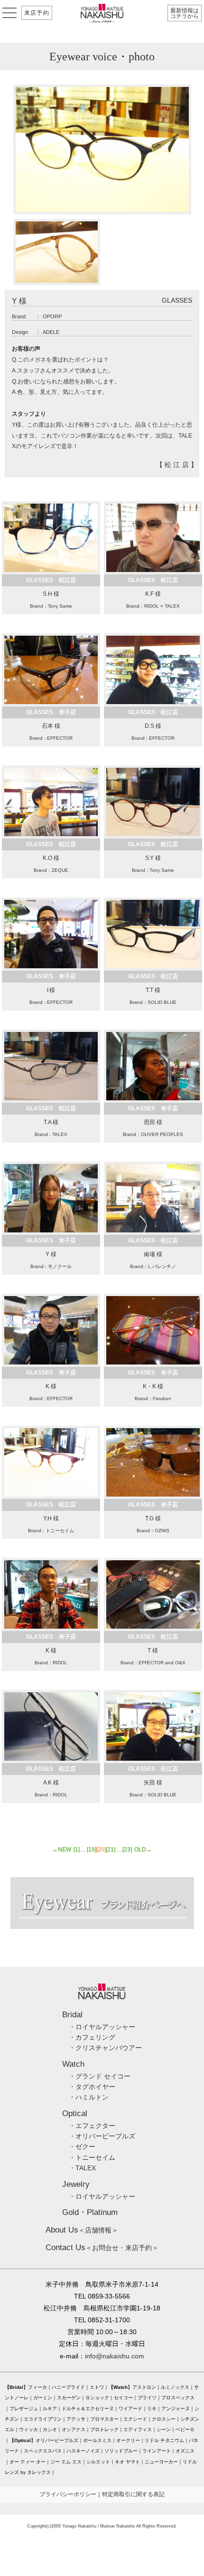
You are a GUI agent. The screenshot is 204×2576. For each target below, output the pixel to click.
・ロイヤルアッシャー (102, 2027)
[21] (111, 1850)
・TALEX (82, 2168)
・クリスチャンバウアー (105, 2048)
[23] (127, 1850)
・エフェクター (92, 2126)
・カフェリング (92, 2037)
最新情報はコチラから (185, 13)
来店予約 (37, 13)
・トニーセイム (92, 2157)
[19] (92, 1850)
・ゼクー (82, 2147)
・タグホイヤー (92, 2087)
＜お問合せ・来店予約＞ (102, 2248)
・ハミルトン (89, 2097)
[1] (77, 1850)
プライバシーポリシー (68, 2494)
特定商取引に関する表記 (133, 2494)
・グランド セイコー (100, 2076)
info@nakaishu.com (115, 2356)
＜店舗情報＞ (82, 2230)
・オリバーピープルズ (102, 2136)
